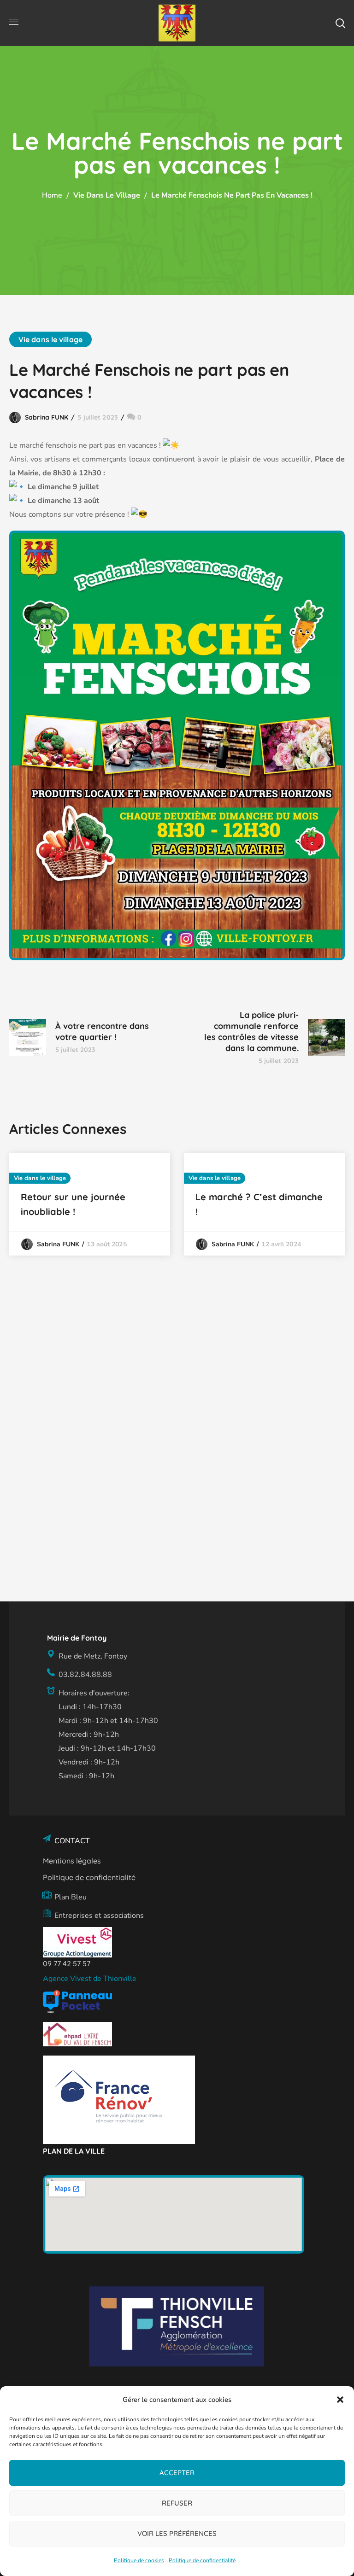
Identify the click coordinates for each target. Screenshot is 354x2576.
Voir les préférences (177, 2533)
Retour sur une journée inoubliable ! (73, 1204)
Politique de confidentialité (202, 2560)
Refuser (177, 2503)
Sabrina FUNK (47, 417)
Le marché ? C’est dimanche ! (259, 1204)
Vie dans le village (107, 195)
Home (52, 195)
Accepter (177, 2473)
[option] (90, 1204)
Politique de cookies (139, 2560)
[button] (340, 2400)
